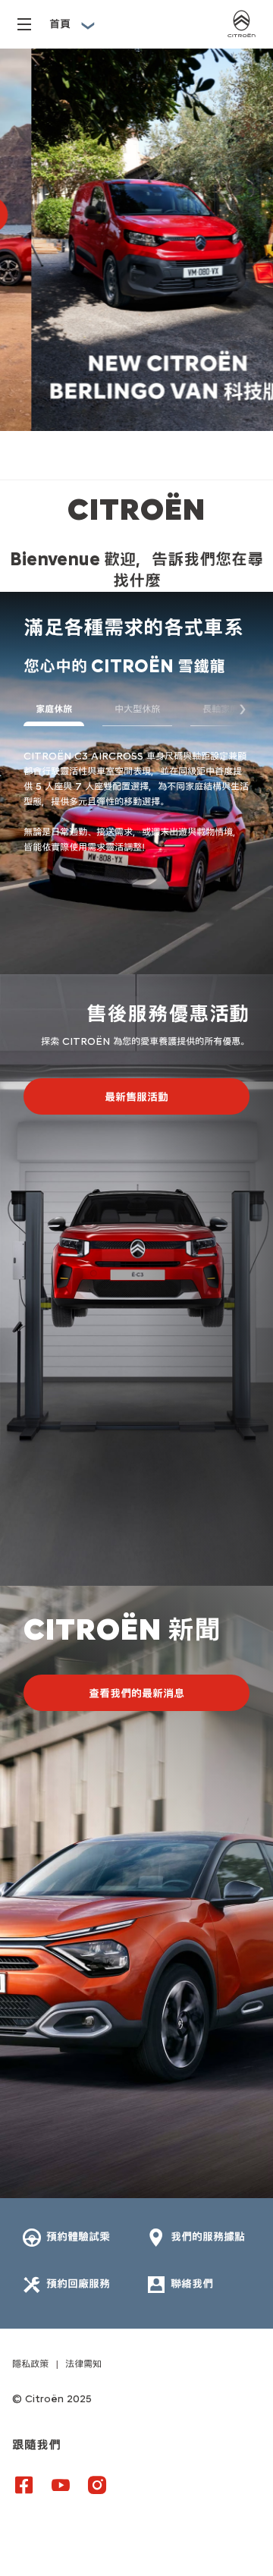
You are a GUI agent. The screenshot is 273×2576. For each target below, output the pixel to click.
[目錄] (24, 25)
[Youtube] (61, 2484)
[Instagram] (97, 2484)
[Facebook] (24, 2484)
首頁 (60, 24)
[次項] (234, 709)
